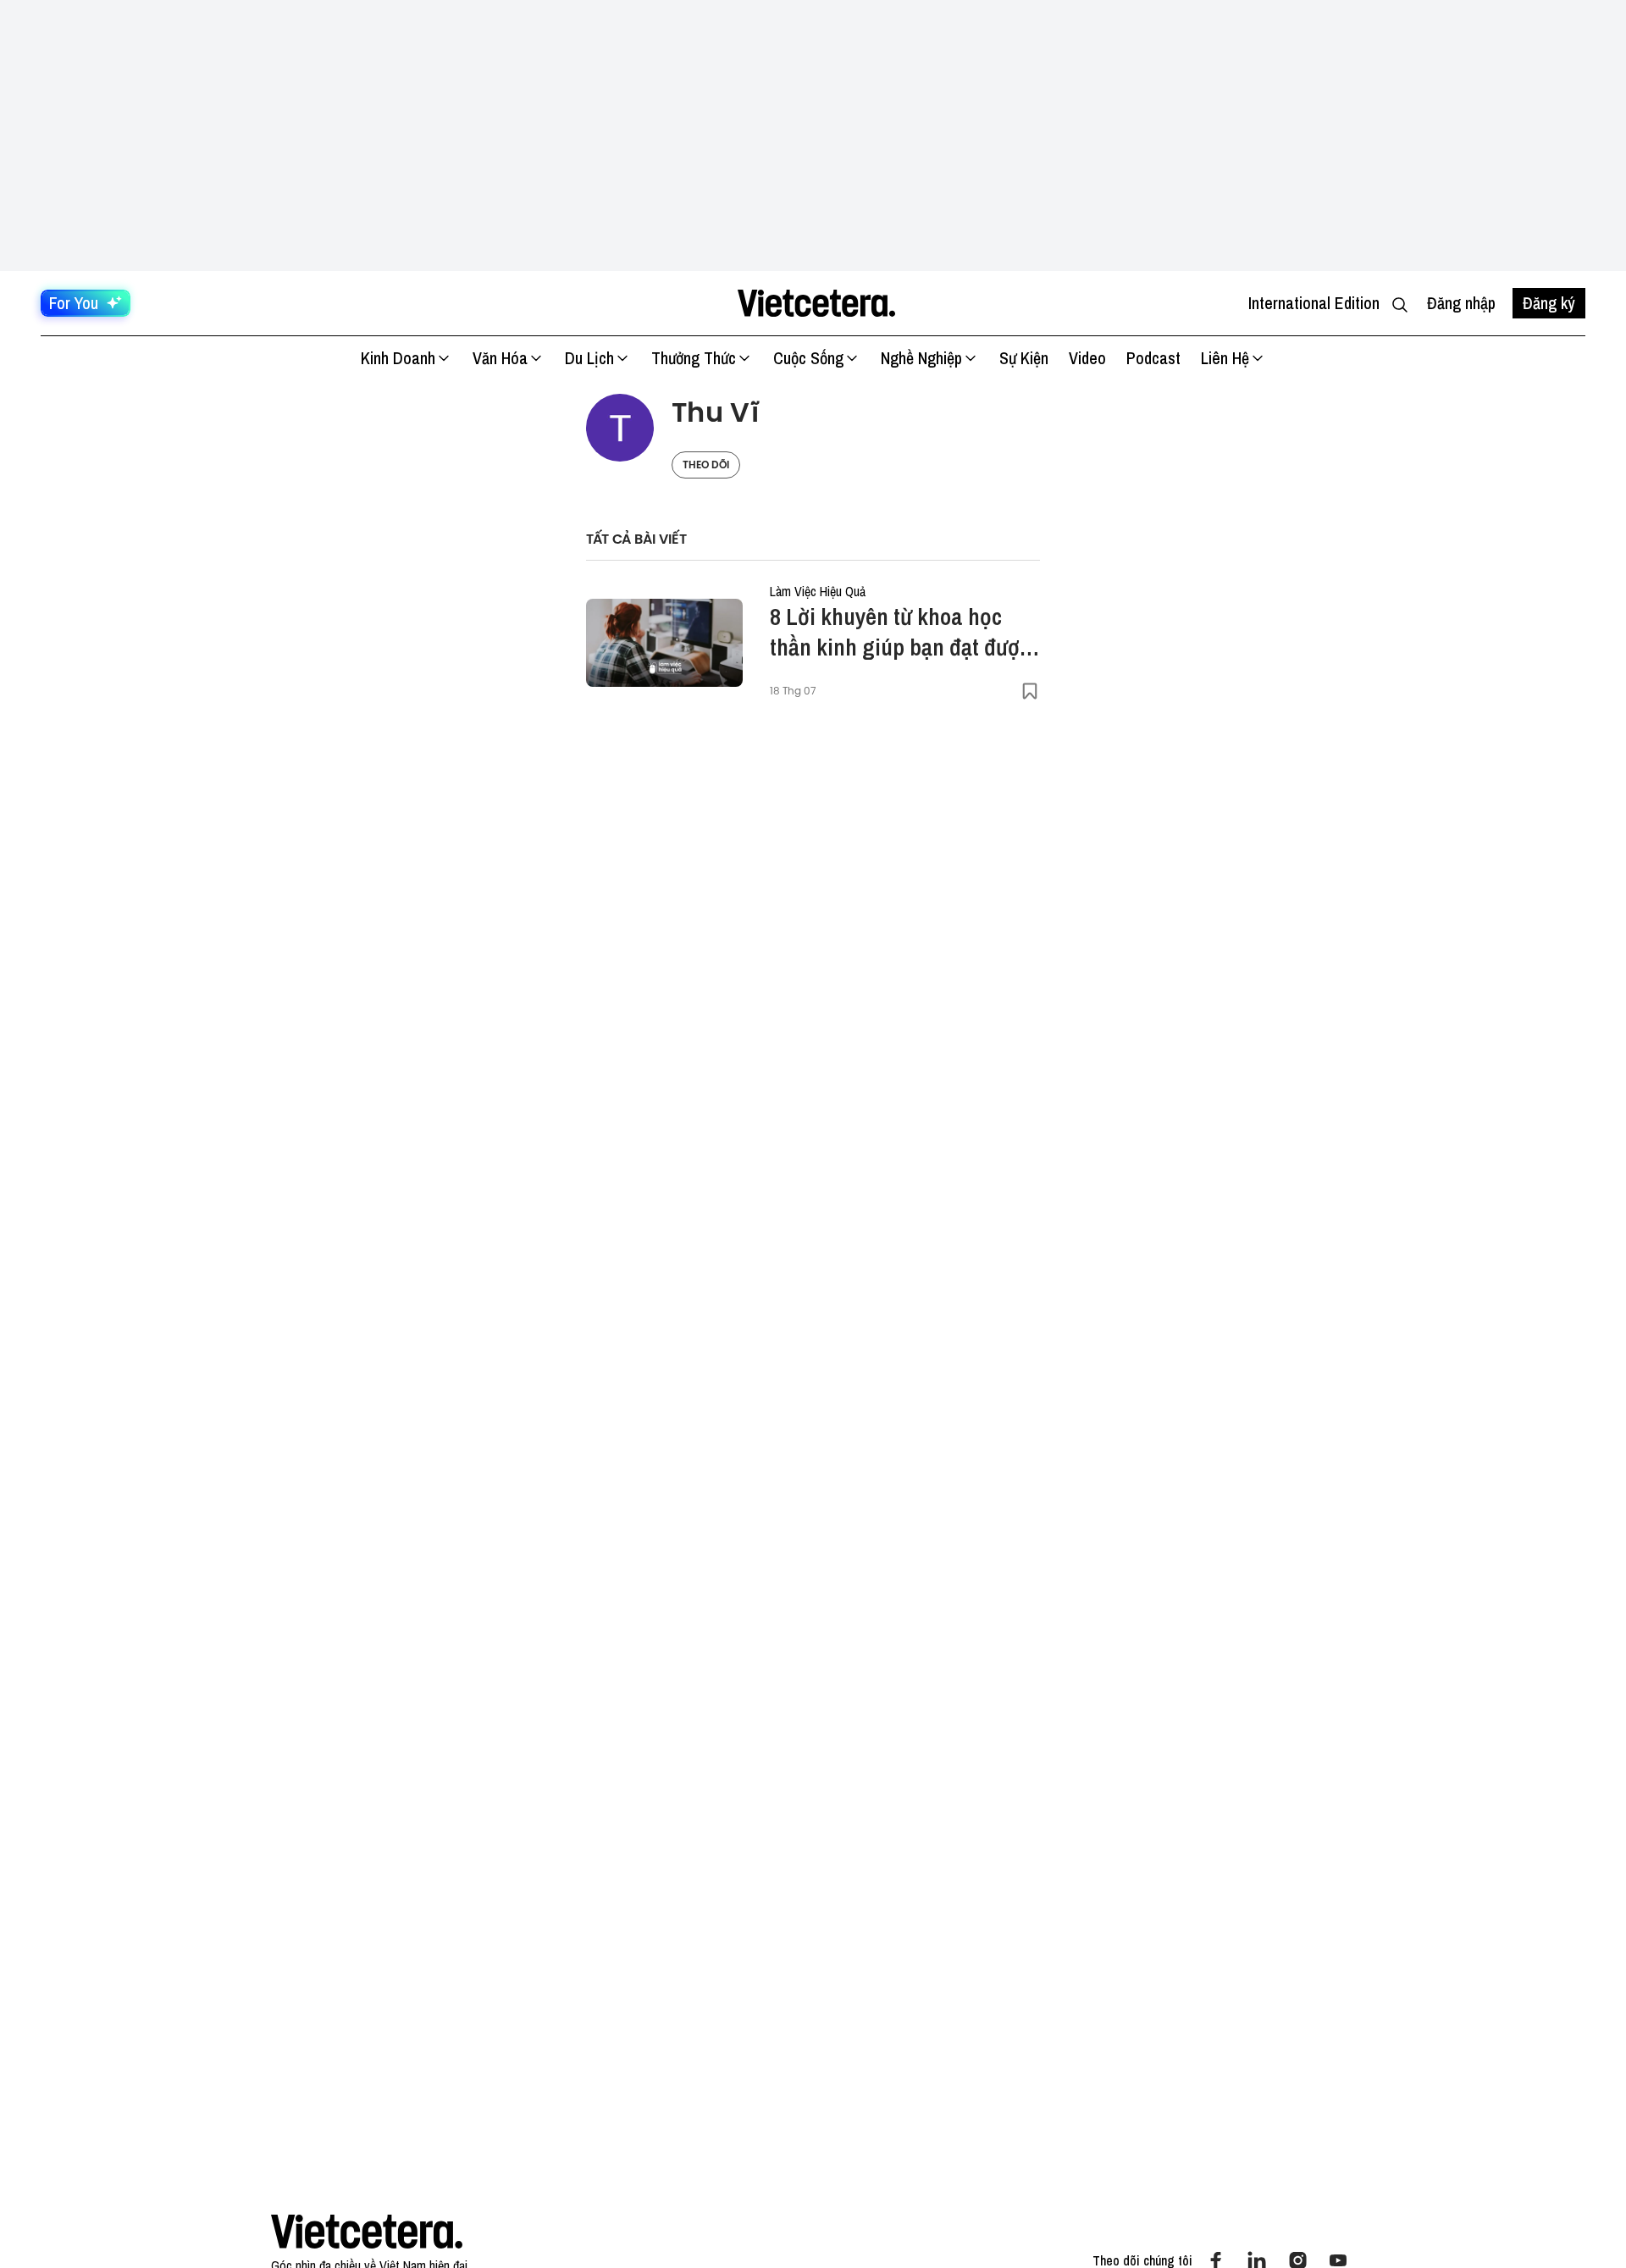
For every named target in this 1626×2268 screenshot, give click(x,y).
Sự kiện (1024, 358)
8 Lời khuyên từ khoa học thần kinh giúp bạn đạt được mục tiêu (900, 632)
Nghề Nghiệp (921, 358)
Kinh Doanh (398, 358)
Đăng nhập (1461, 303)
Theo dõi (706, 465)
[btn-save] (1030, 691)
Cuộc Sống (808, 358)
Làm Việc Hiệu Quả (818, 591)
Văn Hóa (500, 358)
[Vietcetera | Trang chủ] (816, 303)
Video (1087, 358)
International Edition (1314, 303)
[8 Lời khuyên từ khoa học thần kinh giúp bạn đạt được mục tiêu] (664, 643)
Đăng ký (1549, 303)
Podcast (1153, 358)
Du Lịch (589, 358)
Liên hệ (1225, 358)
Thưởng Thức (694, 358)
